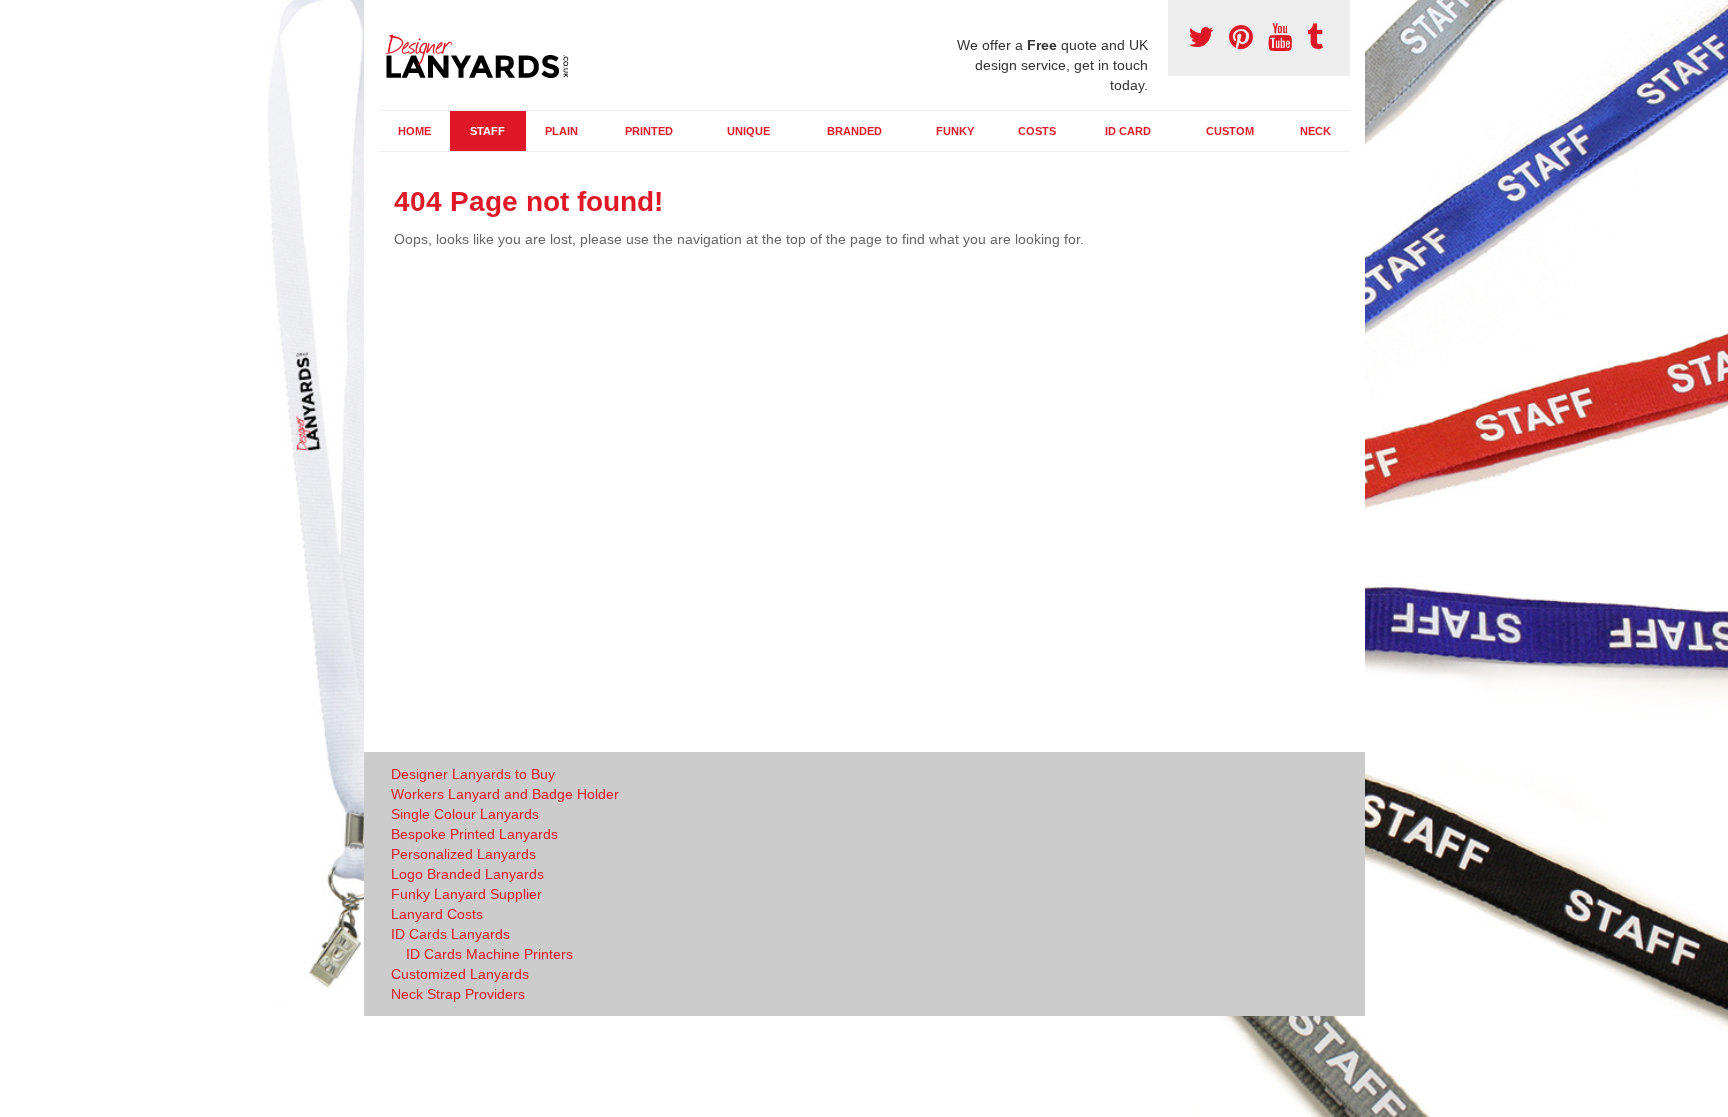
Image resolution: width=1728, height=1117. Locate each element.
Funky (955, 131)
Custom (1230, 131)
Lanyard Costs (437, 914)
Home (414, 131)
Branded (854, 131)
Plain (561, 131)
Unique (748, 131)
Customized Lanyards (460, 974)
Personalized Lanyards (463, 854)
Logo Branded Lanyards (467, 874)
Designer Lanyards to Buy (473, 774)
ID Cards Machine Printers (489, 954)
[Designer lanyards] (484, 52)
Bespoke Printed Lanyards (474, 834)
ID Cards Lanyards (450, 934)
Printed (649, 131)
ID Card (1128, 131)
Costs (1037, 131)
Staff (487, 131)
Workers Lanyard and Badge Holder (505, 794)
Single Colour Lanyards (465, 814)
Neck (1315, 131)
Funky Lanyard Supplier (466, 894)
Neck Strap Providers (458, 994)
